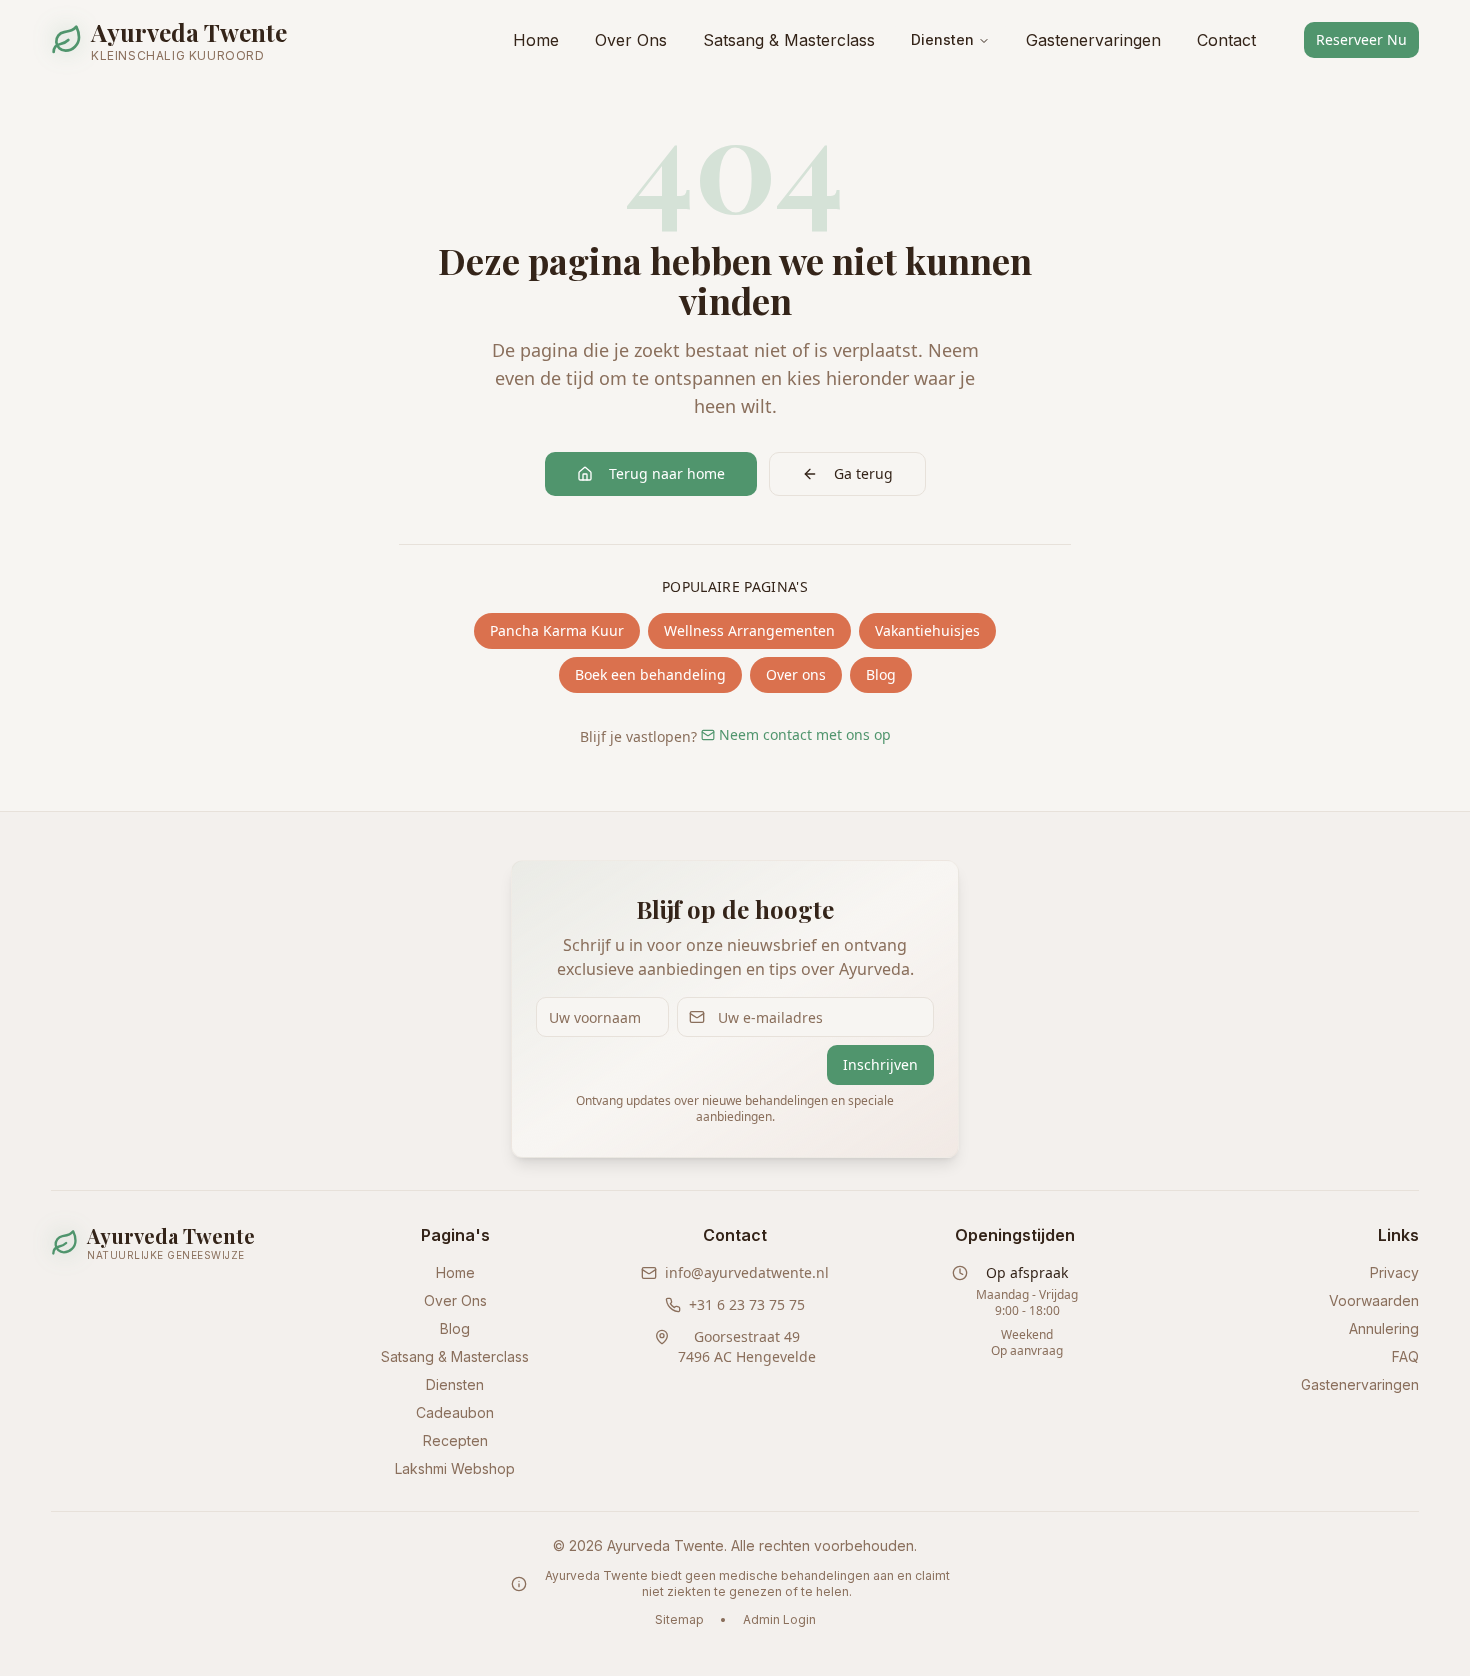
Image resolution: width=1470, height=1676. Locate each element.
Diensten (942, 39)
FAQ (1405, 1356)
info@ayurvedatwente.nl (747, 1272)
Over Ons (631, 40)
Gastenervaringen (1093, 40)
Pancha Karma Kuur (557, 630)
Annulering (1384, 1328)
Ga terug (863, 473)
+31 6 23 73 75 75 (747, 1304)
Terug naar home (667, 473)
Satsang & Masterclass (789, 40)
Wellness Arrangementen (749, 630)
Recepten (455, 1440)
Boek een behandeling (650, 674)
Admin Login (779, 1619)
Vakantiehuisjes (927, 630)
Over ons (796, 674)
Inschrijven (880, 1064)
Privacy (1394, 1272)
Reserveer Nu (1361, 39)
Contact (1226, 40)
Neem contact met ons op (805, 734)
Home (536, 40)
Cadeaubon (455, 1412)
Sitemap (679, 1619)
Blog (881, 674)
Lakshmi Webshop (455, 1468)
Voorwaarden (1374, 1300)
